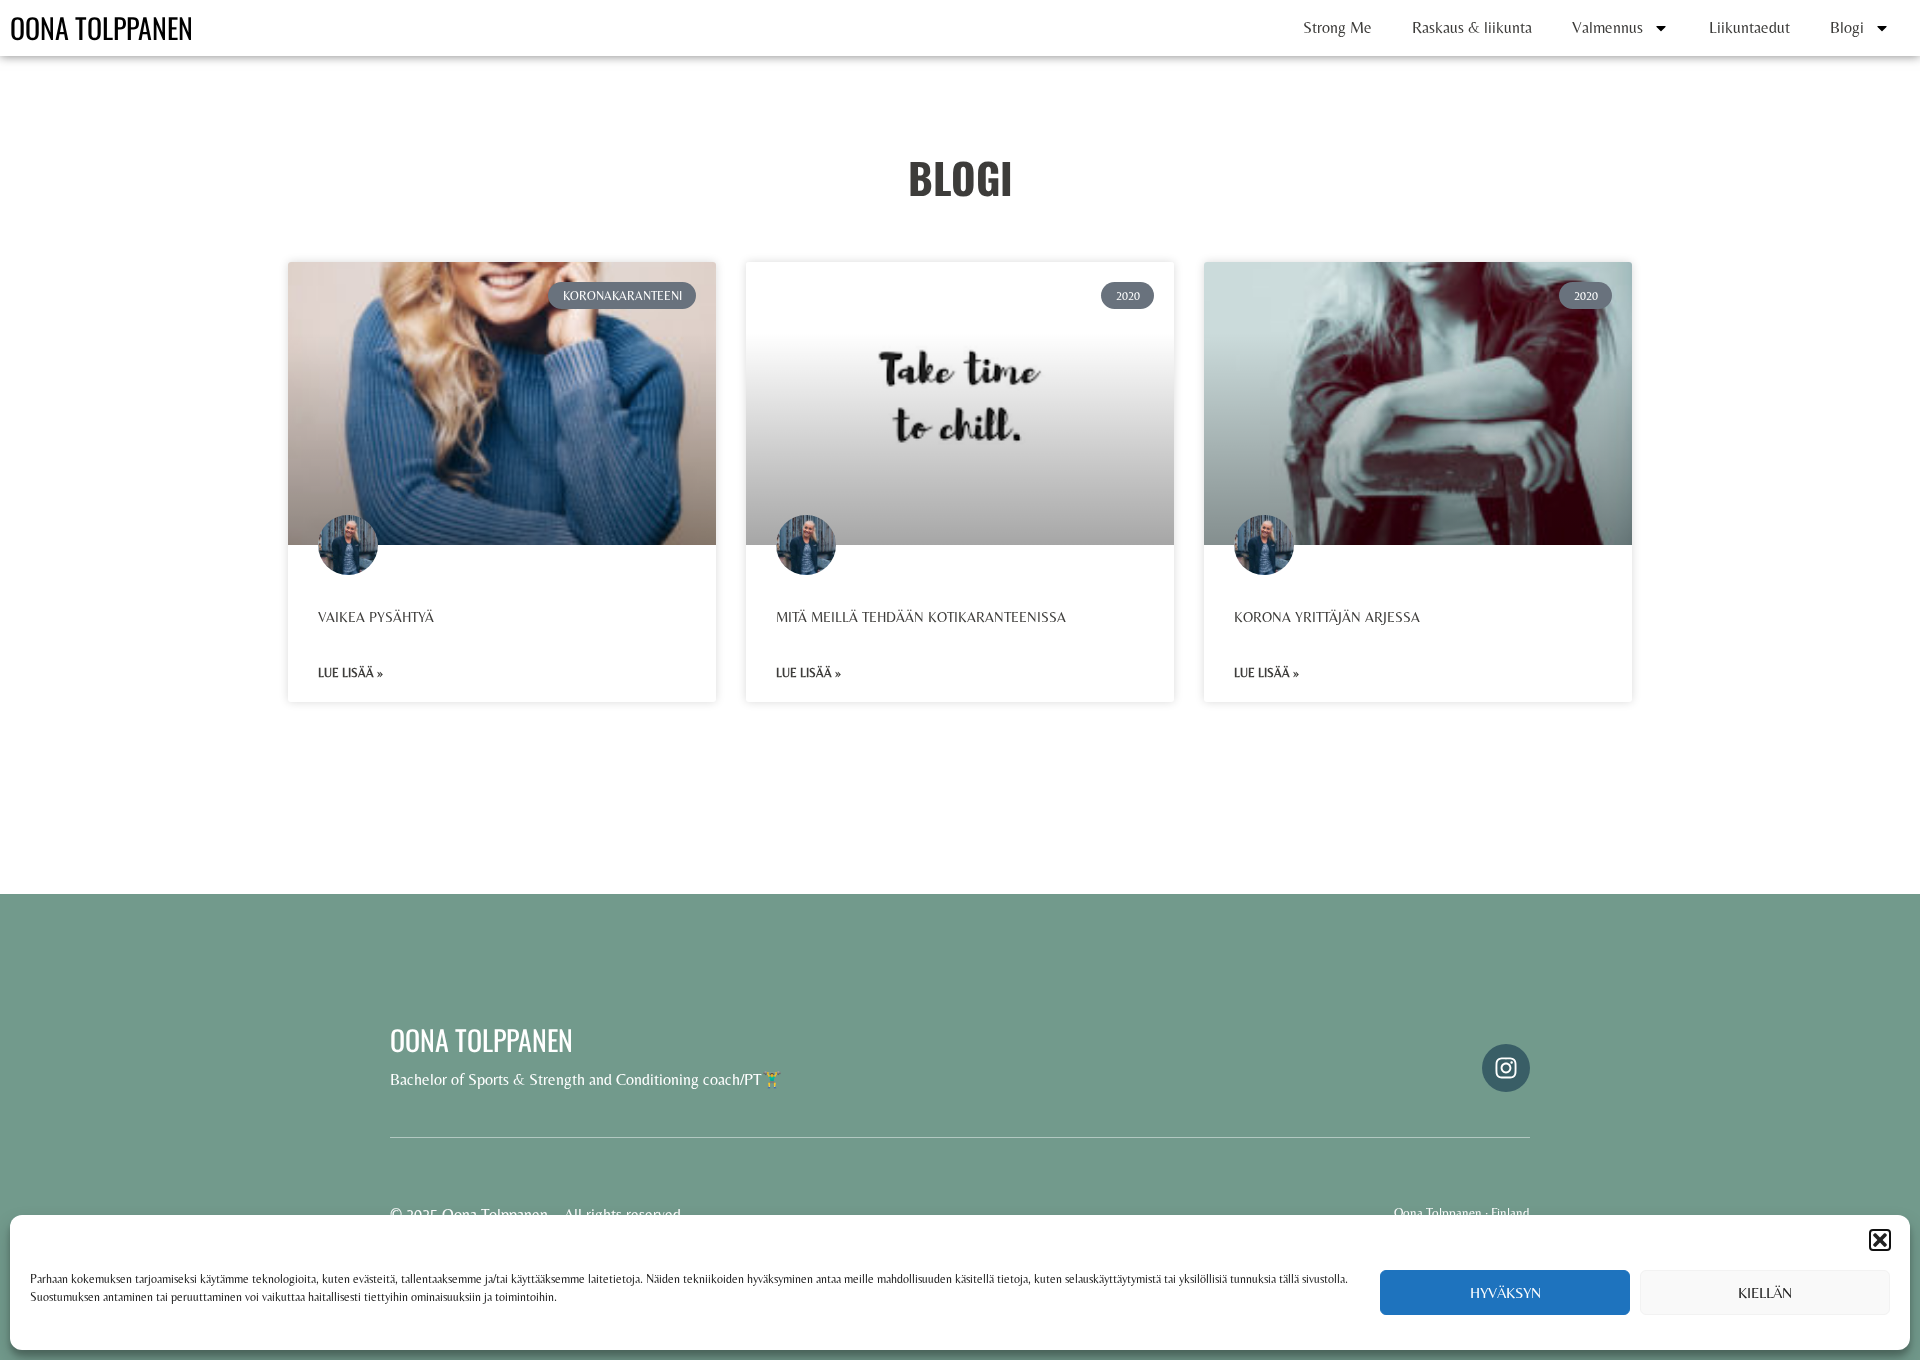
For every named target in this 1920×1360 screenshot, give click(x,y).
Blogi (1847, 27)
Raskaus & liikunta (1472, 27)
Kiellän (1765, 1292)
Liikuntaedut (1749, 27)
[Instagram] (1506, 1068)
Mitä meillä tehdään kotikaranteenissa (921, 617)
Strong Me (1337, 27)
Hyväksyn (1505, 1292)
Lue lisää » (350, 673)
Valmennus (1607, 27)
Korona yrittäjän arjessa (1327, 617)
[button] (1880, 1240)
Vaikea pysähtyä (376, 617)
